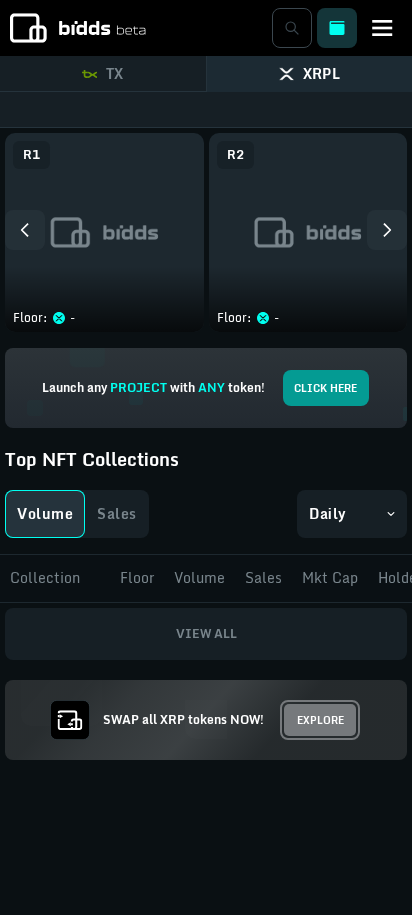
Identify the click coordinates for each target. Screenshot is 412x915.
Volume (45, 513)
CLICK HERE (325, 388)
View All (206, 633)
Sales (117, 513)
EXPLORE (320, 720)
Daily (328, 513)
